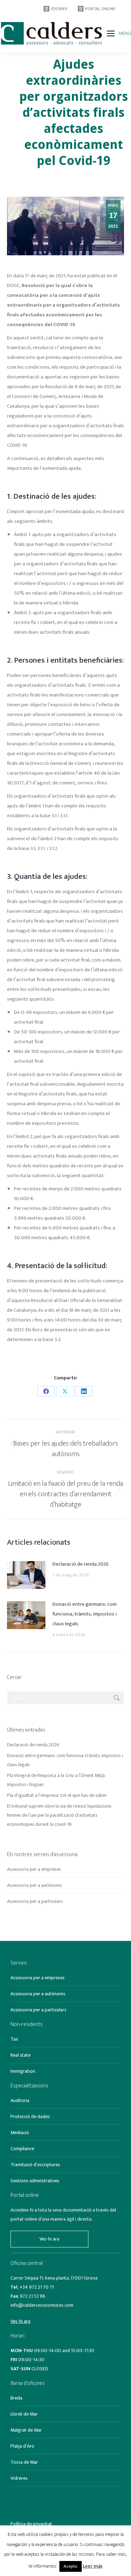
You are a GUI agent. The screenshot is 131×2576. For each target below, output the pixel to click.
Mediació (20, 2133)
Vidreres (19, 2478)
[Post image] (26, 1575)
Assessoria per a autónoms (34, 1885)
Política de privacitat (31, 2524)
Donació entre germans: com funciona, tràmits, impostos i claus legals (85, 1614)
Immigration (23, 2071)
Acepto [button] (71, 2566)
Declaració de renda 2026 (81, 1564)
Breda (16, 2398)
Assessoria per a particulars (35, 1901)
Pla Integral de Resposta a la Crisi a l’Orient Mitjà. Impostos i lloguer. (56, 1780)
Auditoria (20, 2100)
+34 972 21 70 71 (37, 2287)
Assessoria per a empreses (34, 1869)
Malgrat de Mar (26, 2430)
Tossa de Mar (24, 2462)
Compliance (22, 2149)
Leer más (93, 2566)
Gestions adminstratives (35, 2181)
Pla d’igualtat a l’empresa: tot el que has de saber (57, 1795)
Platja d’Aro (22, 2446)
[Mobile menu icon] (111, 33)
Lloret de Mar (24, 2414)
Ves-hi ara (49, 2239)
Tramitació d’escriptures (35, 2165)
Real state (20, 2055)
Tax (14, 2039)
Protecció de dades (30, 2116)
